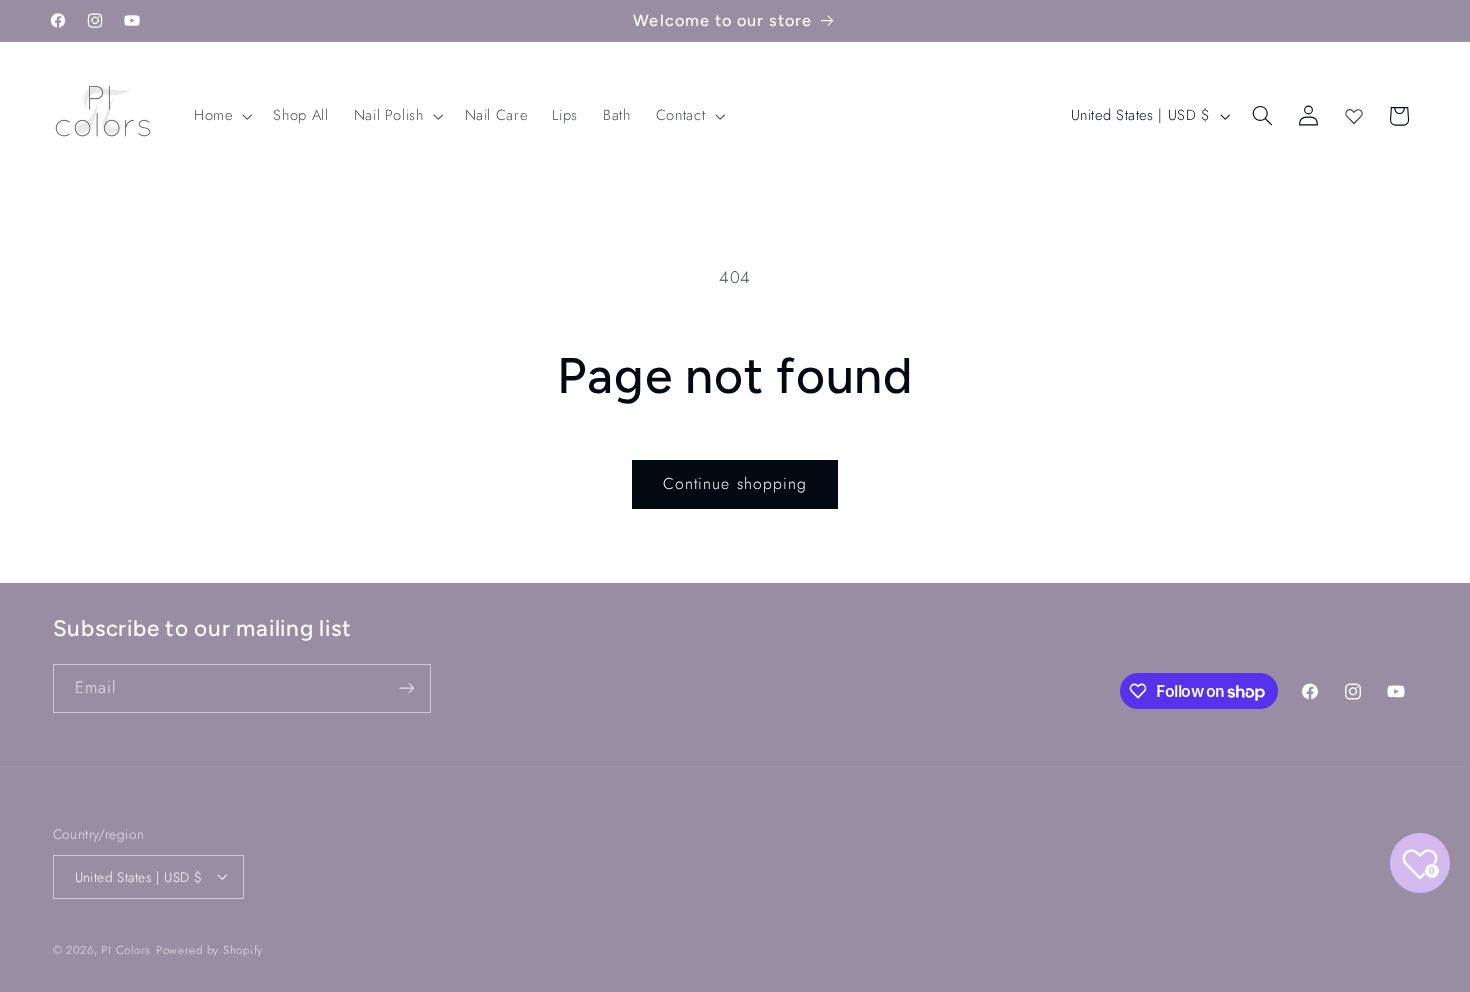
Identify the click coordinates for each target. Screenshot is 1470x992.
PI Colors (126, 949)
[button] (220, 116)
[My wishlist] (1354, 116)
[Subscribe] (406, 688)
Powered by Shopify (209, 949)
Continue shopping (735, 483)
